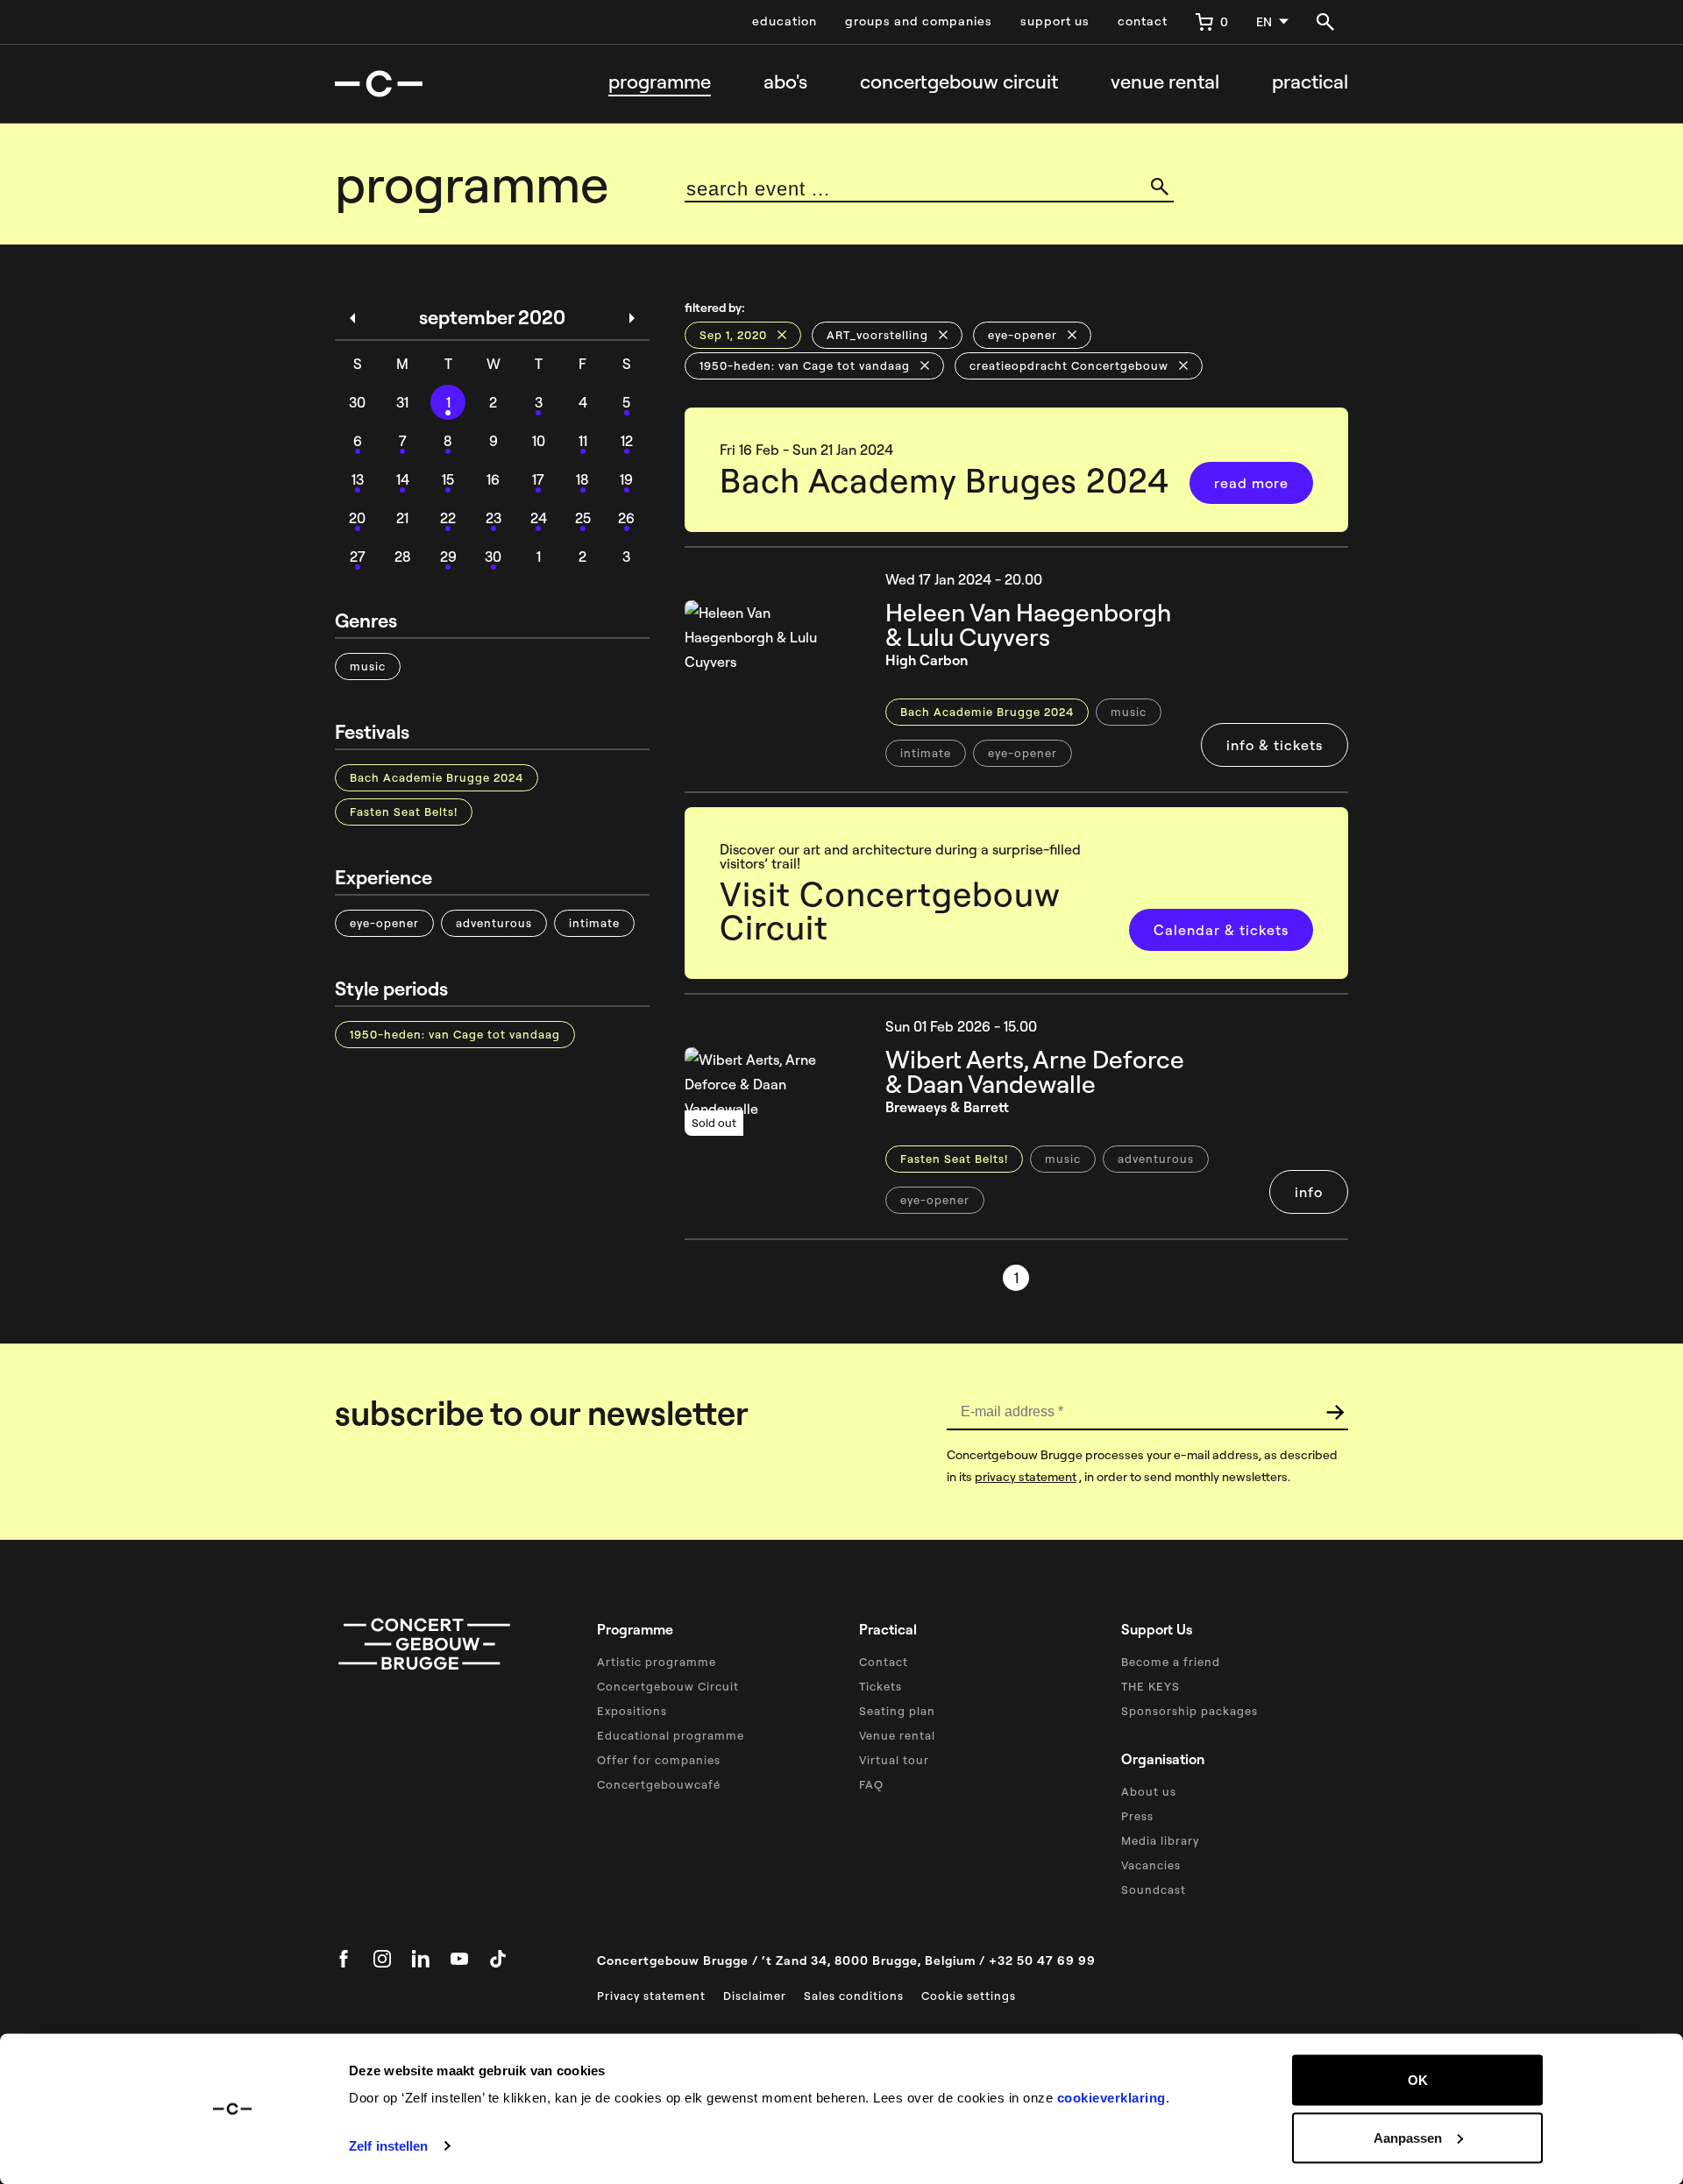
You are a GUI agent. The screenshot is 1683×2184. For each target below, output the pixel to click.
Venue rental (1165, 82)
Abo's (785, 82)
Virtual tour (894, 1760)
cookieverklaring (1111, 2098)
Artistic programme (657, 1662)
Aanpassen (1408, 2137)
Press (1137, 1816)
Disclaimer (755, 1996)
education (785, 21)
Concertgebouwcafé (659, 1784)
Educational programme (671, 1735)
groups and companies (919, 21)
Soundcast (1154, 1890)
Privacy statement (651, 1996)
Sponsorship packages (1189, 1711)
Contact (884, 1662)
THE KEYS (1150, 1686)
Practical (1310, 82)
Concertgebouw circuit (959, 82)
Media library (1160, 1840)
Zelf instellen (388, 2146)
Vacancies (1151, 1865)
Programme (660, 82)
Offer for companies (659, 1760)
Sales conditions (854, 1996)
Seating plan (897, 1711)
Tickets (881, 1686)
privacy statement (1026, 1477)
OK (1418, 2080)
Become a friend (1171, 1662)
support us (1055, 21)
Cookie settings (969, 1996)
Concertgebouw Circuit (668, 1686)
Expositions (632, 1711)
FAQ (871, 1784)
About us (1149, 1791)
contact (1143, 21)
